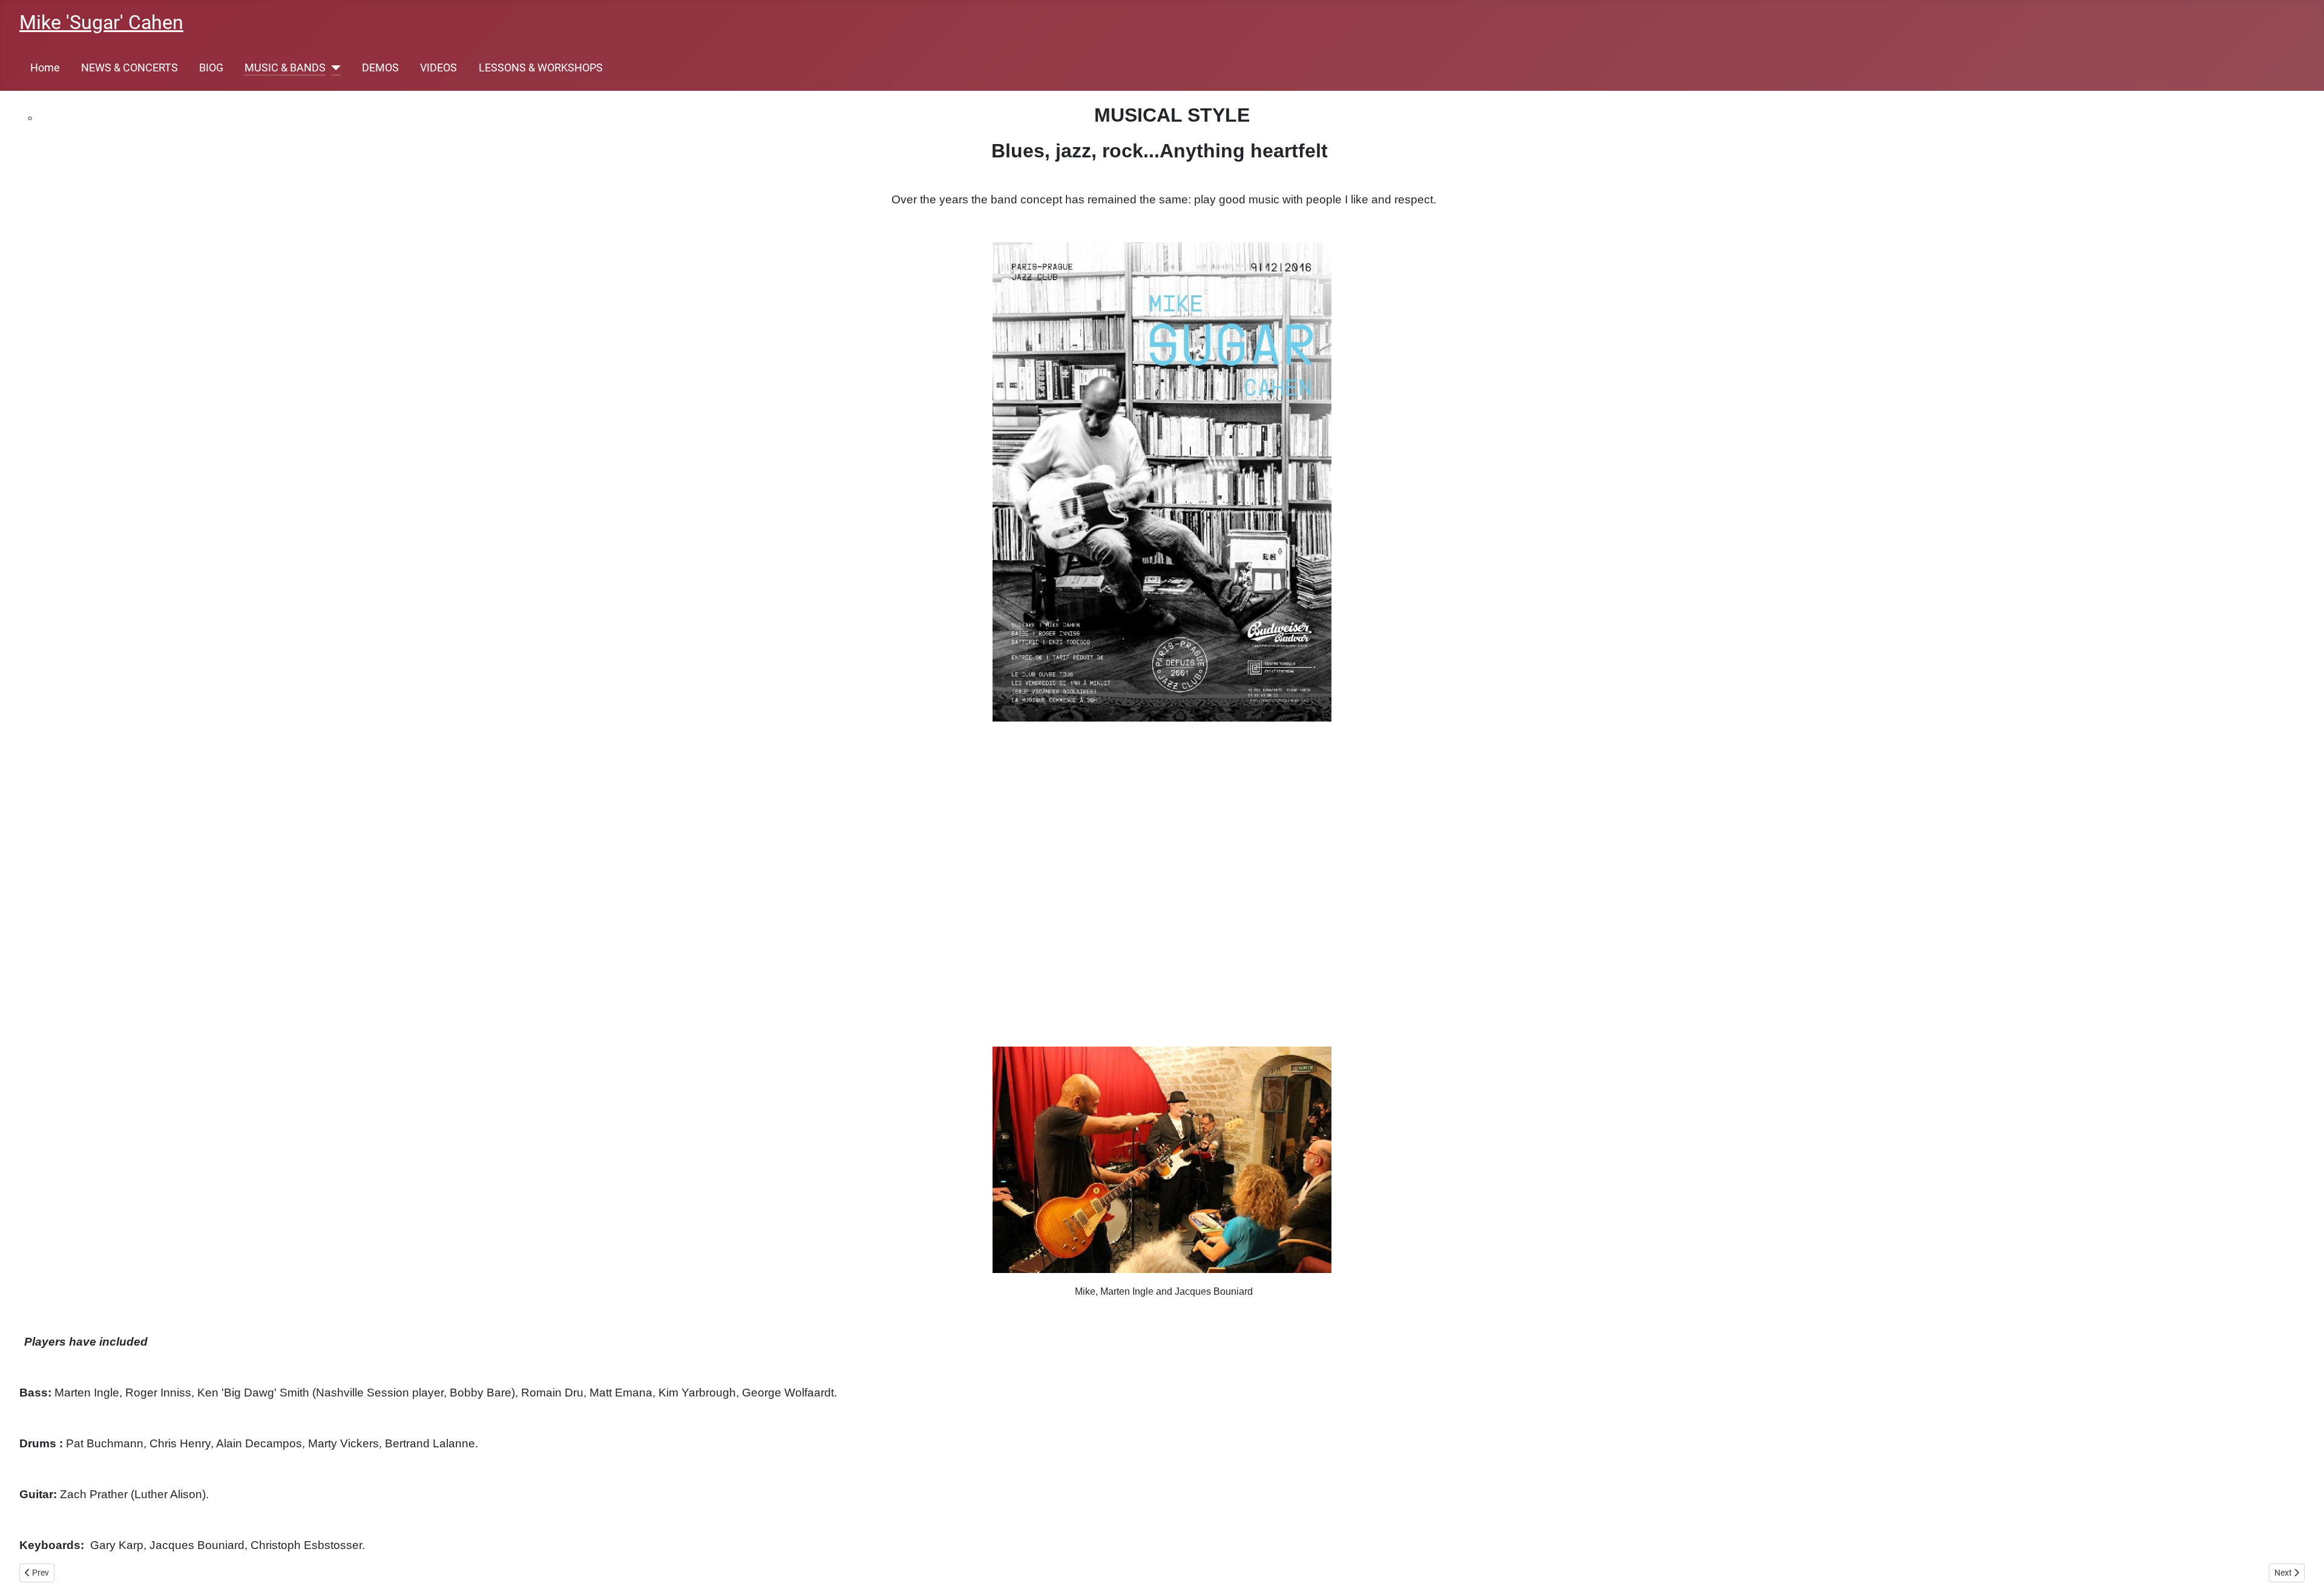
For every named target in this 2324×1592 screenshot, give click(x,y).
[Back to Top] (2303, 1570)
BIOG (211, 68)
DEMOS (380, 68)
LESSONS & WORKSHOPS (541, 68)
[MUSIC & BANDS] (333, 68)
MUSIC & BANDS (285, 68)
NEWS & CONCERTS (130, 68)
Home (45, 68)
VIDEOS (438, 68)
